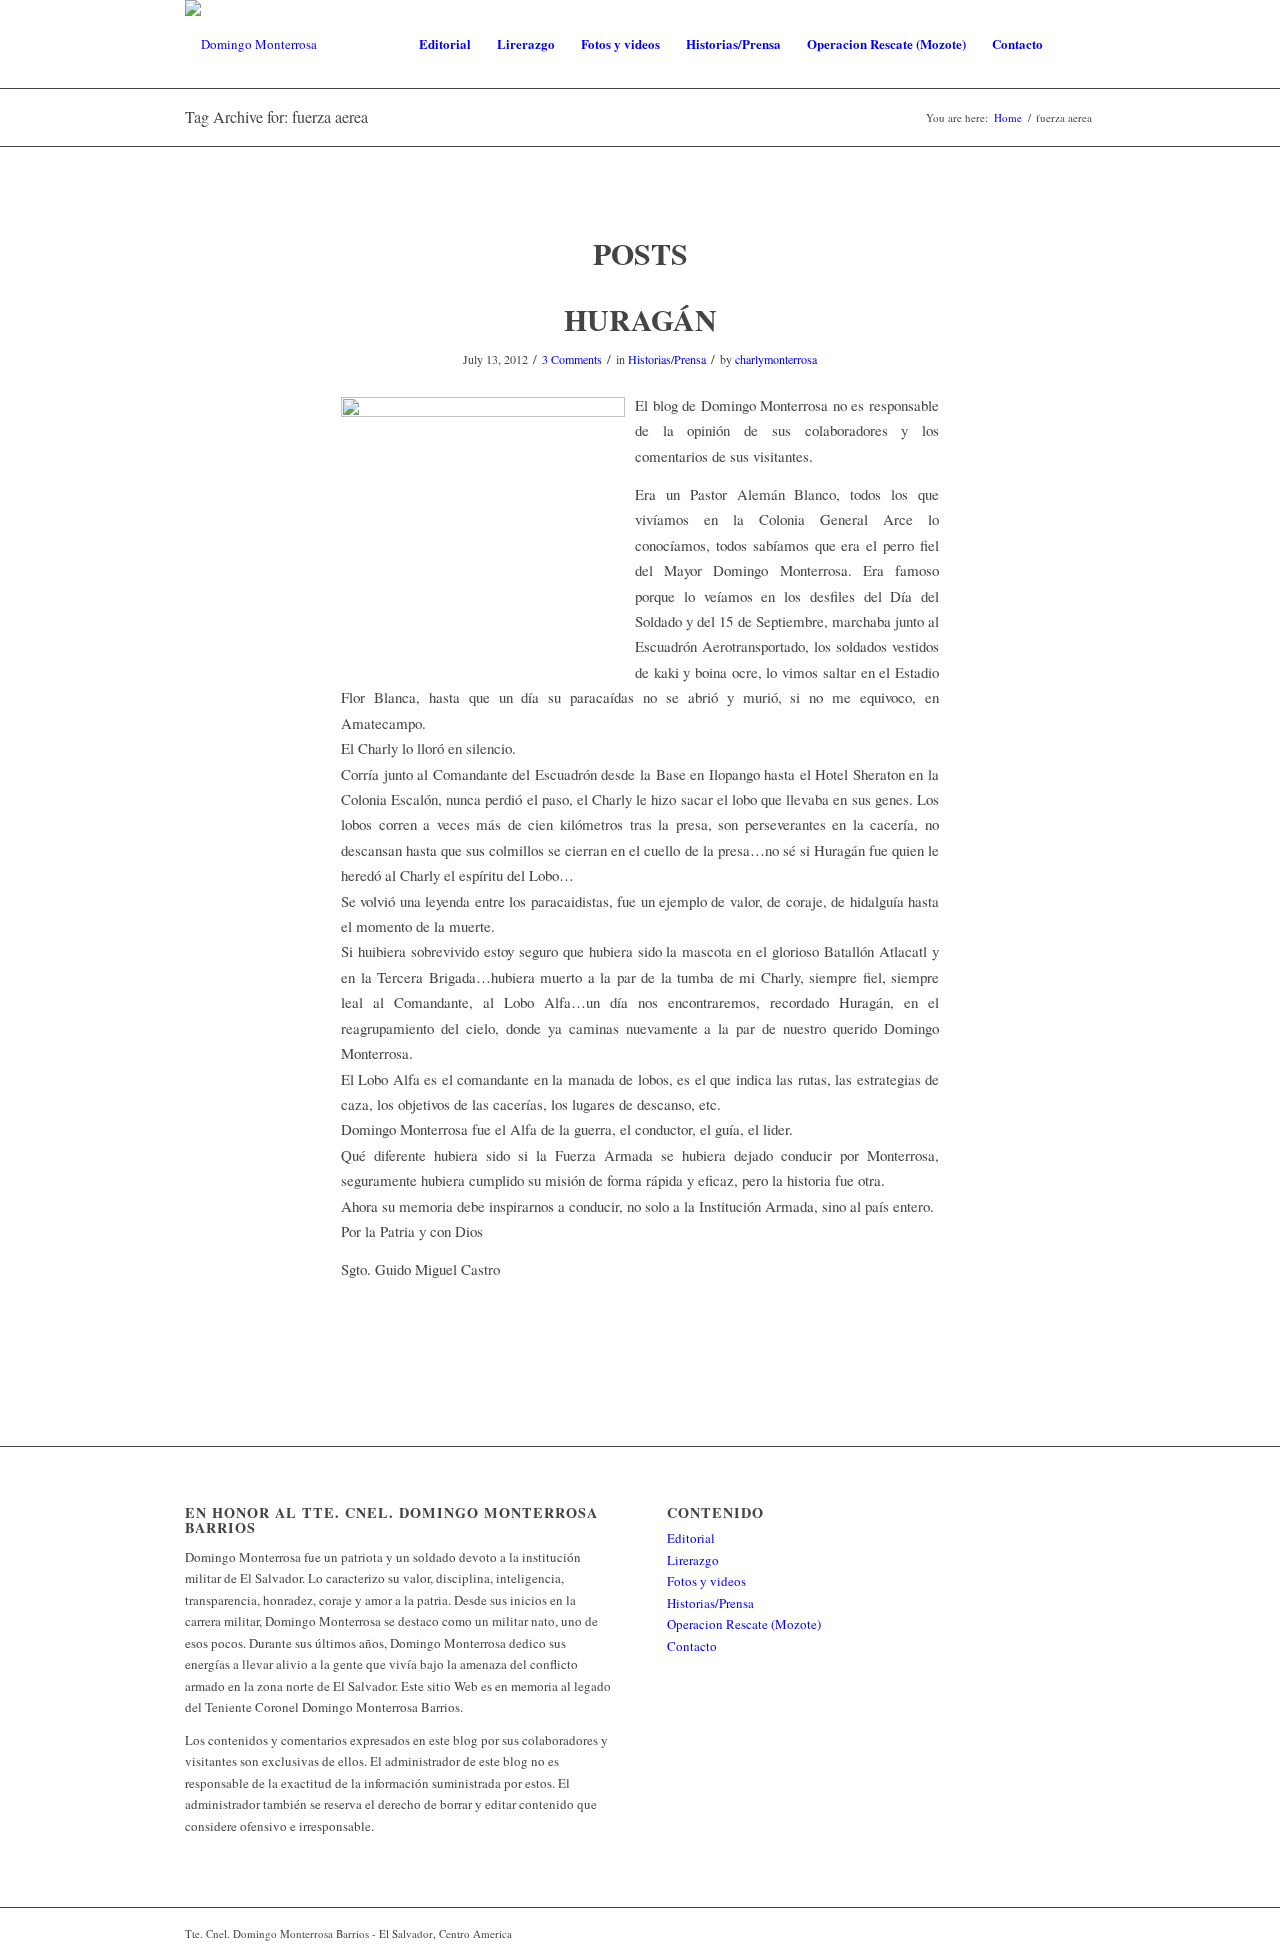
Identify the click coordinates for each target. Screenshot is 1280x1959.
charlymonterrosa (776, 359)
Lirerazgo (693, 1560)
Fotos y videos (706, 1581)
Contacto (692, 1646)
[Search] (1075, 44)
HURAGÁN (640, 319)
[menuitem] (445, 44)
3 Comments (572, 359)
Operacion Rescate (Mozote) (744, 1624)
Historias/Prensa (667, 359)
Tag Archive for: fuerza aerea (276, 116)
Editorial (691, 1538)
